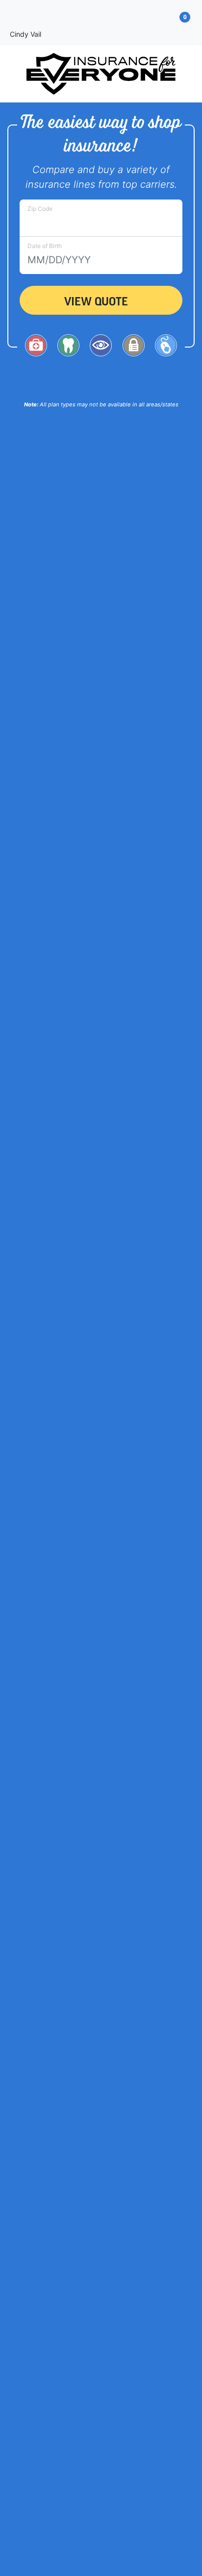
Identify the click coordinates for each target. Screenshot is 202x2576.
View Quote (96, 300)
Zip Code (40, 209)
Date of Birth (45, 246)
